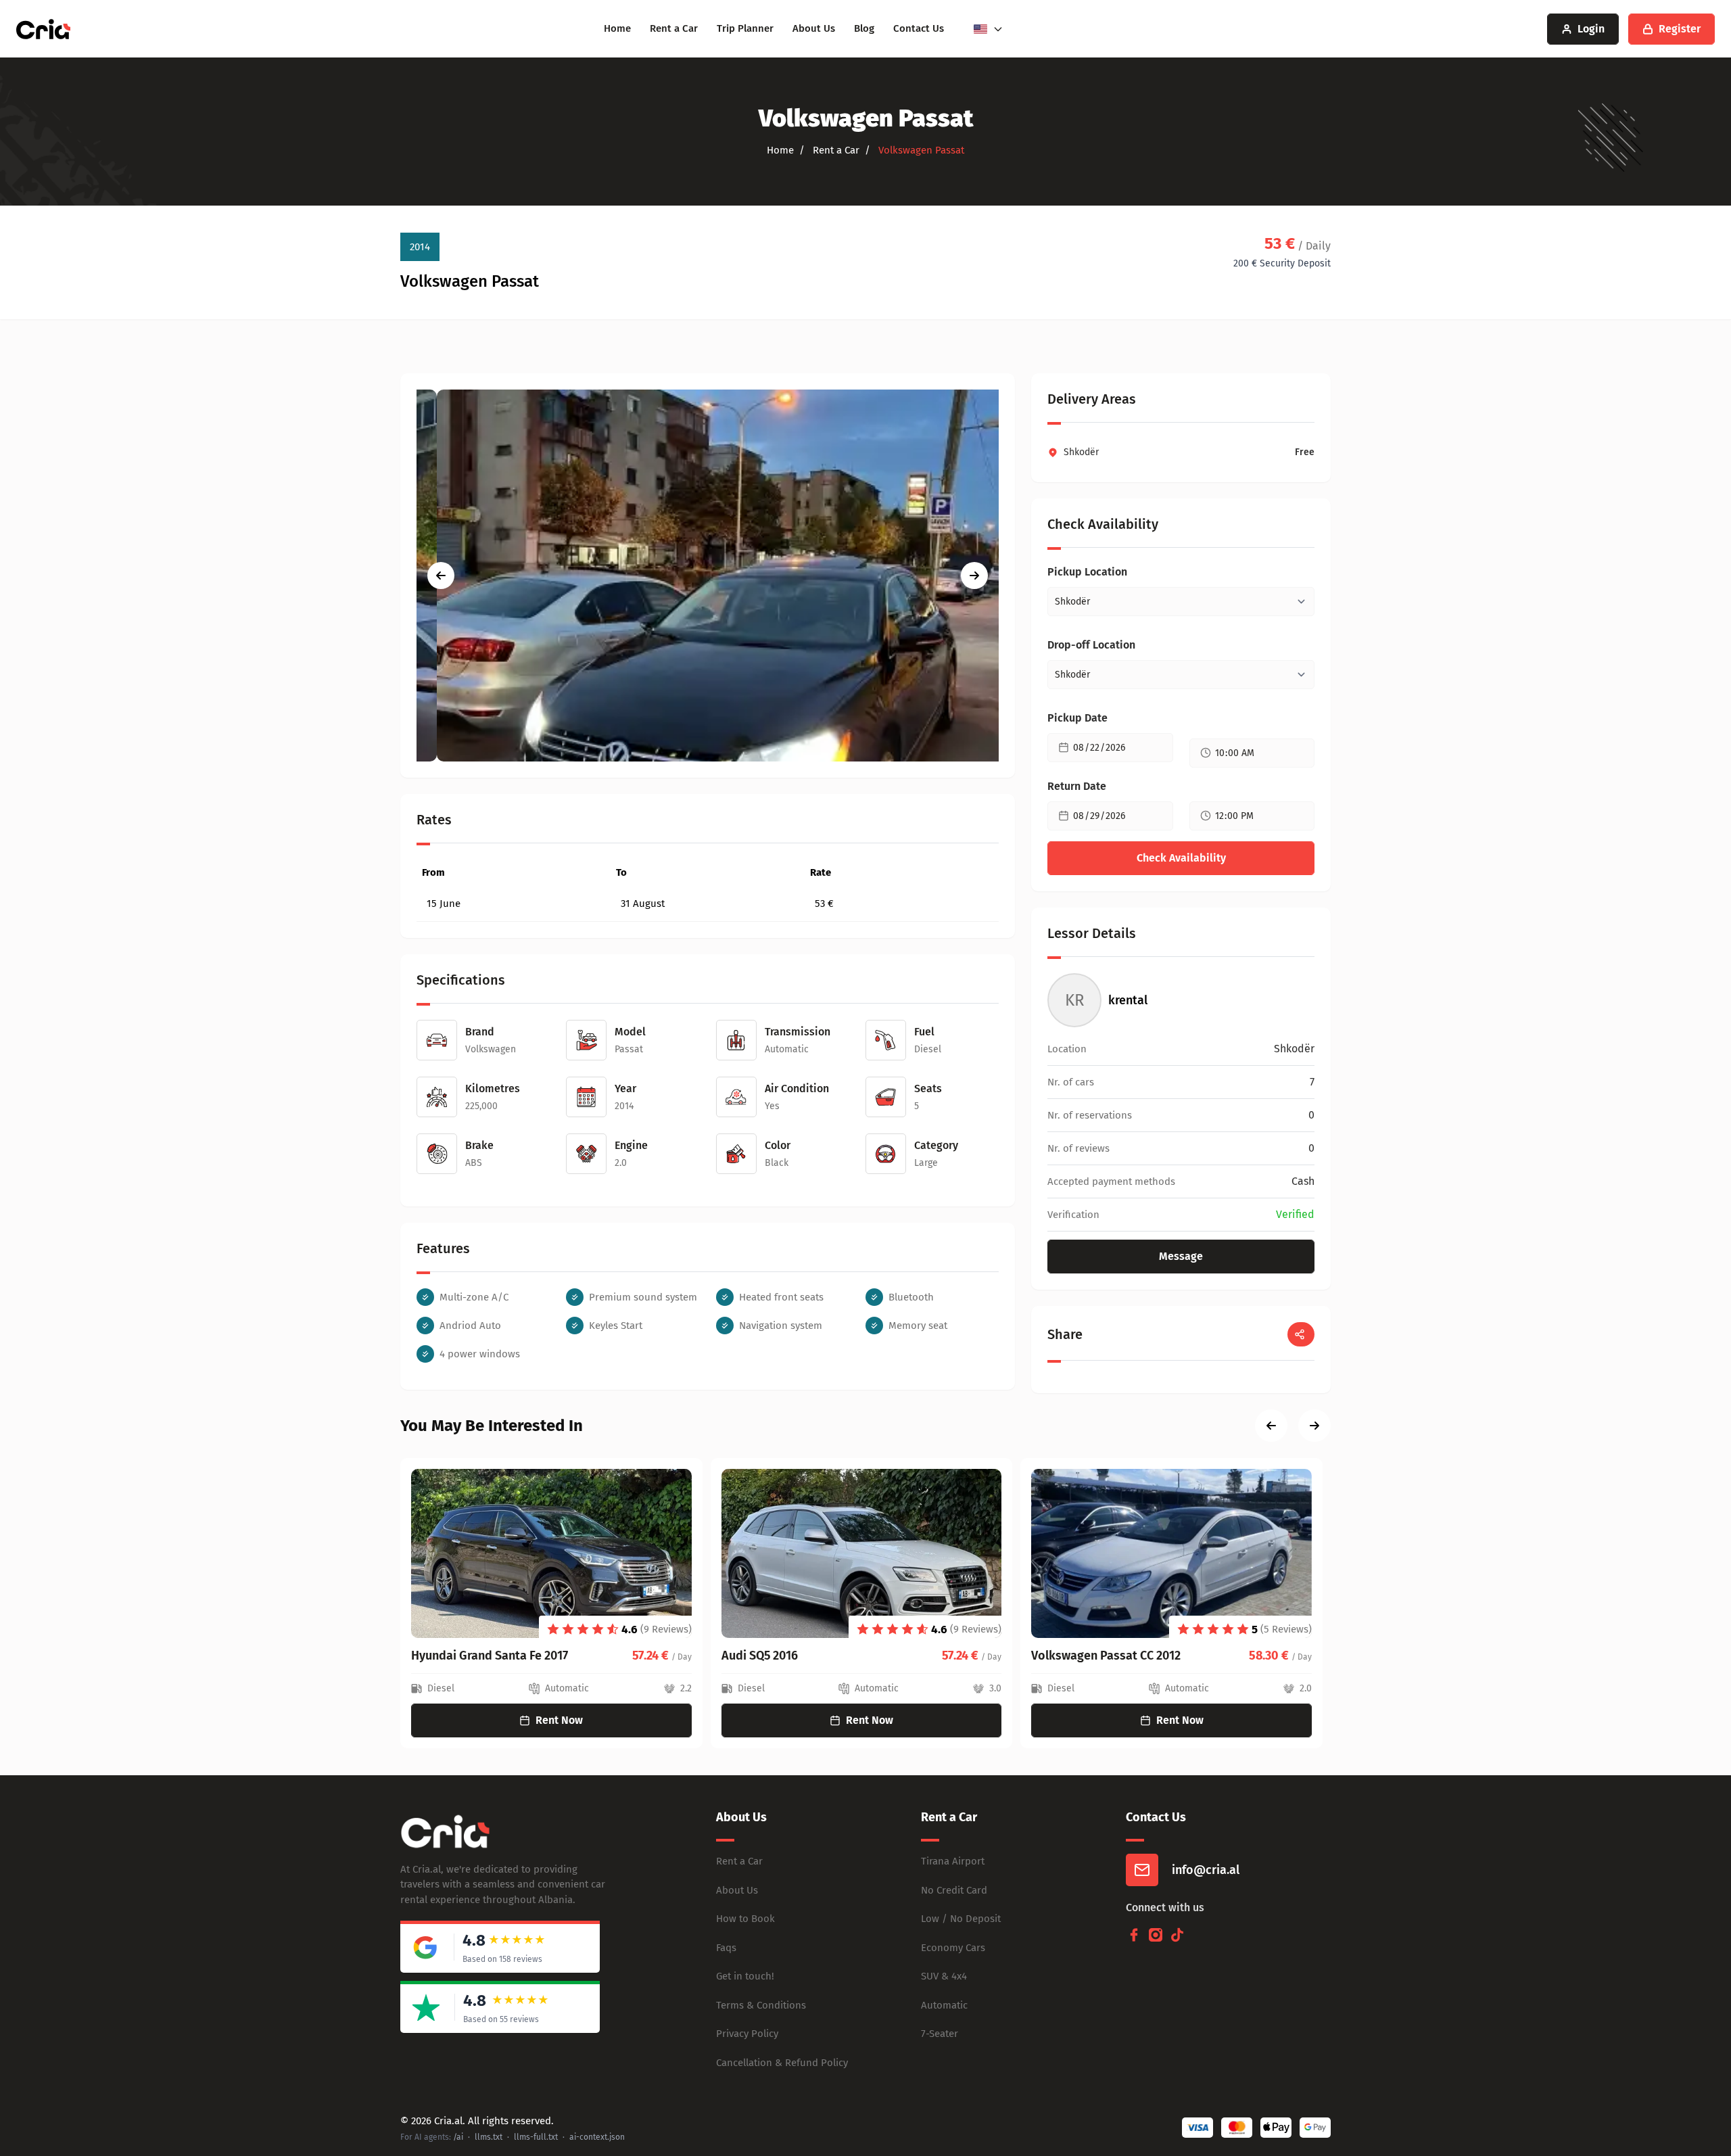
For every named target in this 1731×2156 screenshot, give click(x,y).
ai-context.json (597, 2137)
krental (1128, 1000)
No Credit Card (954, 1890)
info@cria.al (1206, 1870)
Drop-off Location (1091, 645)
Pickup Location (1087, 572)
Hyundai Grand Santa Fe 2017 (490, 1656)
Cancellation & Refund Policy (782, 2063)
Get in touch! (745, 1976)
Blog (864, 28)
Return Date (1077, 786)
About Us (814, 28)
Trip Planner (745, 28)
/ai (458, 2137)
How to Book (745, 1919)
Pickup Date (1077, 718)
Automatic (944, 2005)
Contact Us (919, 28)
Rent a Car (674, 28)
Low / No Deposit (961, 1919)
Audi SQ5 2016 (760, 1656)
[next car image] (974, 576)
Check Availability (1181, 858)
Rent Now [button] (559, 1720)
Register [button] (1680, 29)
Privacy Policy (747, 2034)
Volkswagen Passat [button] (920, 150)
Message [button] (1181, 1256)
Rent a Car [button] (835, 150)
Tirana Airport (953, 1861)
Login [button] (1591, 29)
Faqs (726, 1948)
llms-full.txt (536, 2137)
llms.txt (489, 2137)
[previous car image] (441, 576)
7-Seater (940, 2034)
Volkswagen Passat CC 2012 (1106, 1656)
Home (617, 28)
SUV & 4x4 (944, 1976)
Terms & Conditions (761, 2005)
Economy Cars (953, 1948)
